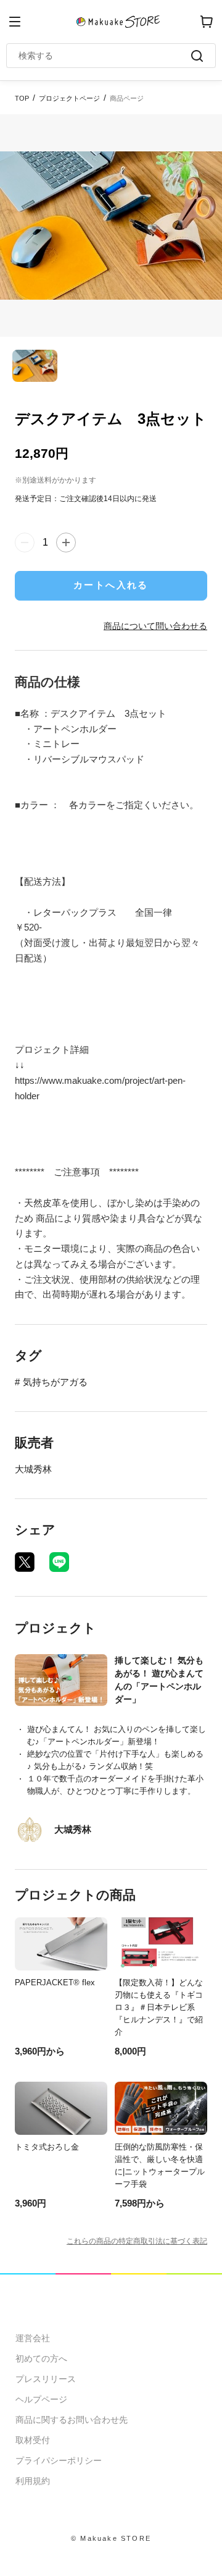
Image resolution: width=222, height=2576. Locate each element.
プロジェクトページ (69, 98)
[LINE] (59, 1562)
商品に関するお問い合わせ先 (72, 2420)
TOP (22, 98)
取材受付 (33, 2440)
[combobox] (105, 56)
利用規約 (33, 2481)
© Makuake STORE (111, 2538)
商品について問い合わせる (155, 626)
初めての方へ (41, 2359)
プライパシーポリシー (59, 2460)
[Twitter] (25, 1562)
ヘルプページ (41, 2399)
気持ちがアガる (55, 1382)
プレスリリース (46, 2379)
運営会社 (33, 2338)
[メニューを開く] (15, 22)
